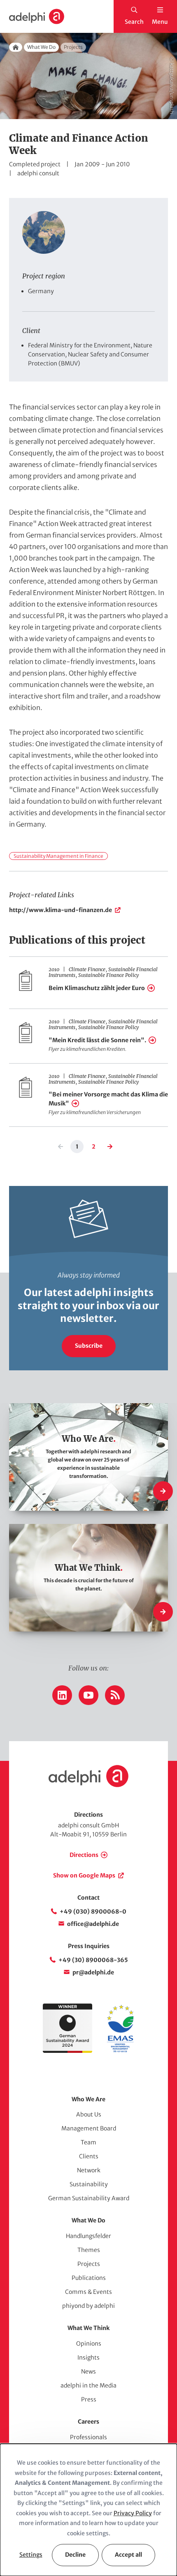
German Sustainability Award (89, 2198)
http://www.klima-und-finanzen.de (61, 910)
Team (88, 2142)
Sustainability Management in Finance (58, 856)
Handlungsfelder (88, 2236)
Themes (89, 2250)
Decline (75, 2555)
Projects (89, 2264)
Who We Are (88, 2099)
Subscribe (89, 1346)
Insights (88, 2358)
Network (89, 2170)
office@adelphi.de (93, 1924)
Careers (88, 2422)
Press (89, 2399)
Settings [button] (31, 2555)
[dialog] (88, 2510)
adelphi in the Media (88, 2385)
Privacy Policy (133, 2513)
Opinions (89, 2344)
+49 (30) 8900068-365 (93, 1960)
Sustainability (89, 2184)
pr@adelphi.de (93, 1972)
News (88, 2371)
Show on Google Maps (84, 1875)
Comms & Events (88, 2292)
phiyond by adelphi (88, 2306)
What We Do (41, 47)
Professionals (88, 2437)
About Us (89, 2114)
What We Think (88, 2328)
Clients (89, 2156)
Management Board (89, 2128)
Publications (89, 2278)
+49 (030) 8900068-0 (93, 1912)
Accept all (128, 2555)
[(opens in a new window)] (120, 2051)
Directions (84, 1855)
